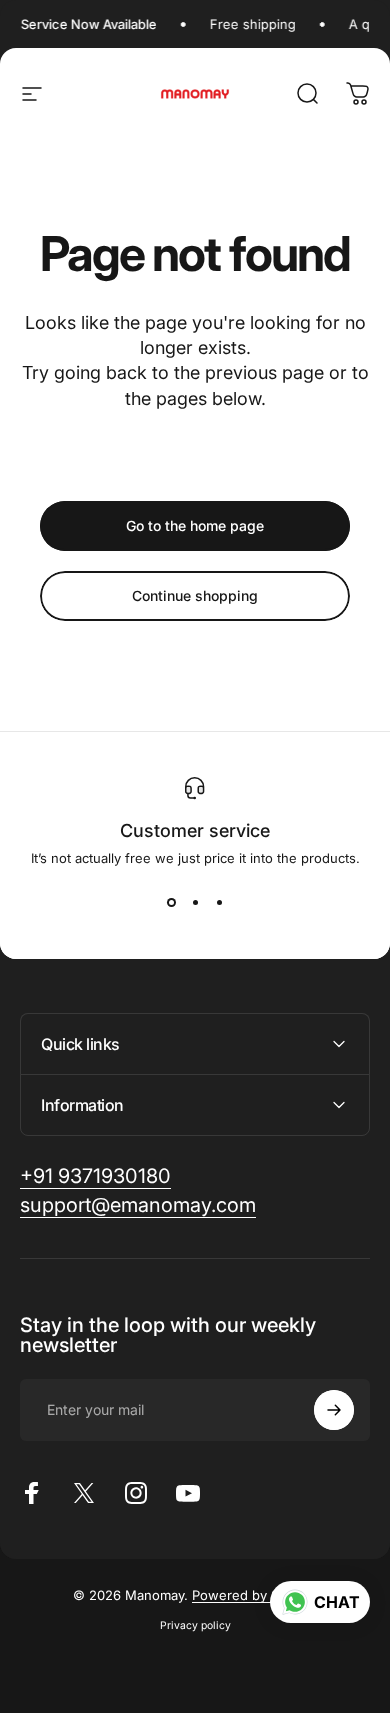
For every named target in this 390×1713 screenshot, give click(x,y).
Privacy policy (195, 1625)
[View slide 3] (219, 902)
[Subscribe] (334, 1410)
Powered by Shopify (255, 1595)
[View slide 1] (171, 902)
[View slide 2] (195, 902)
